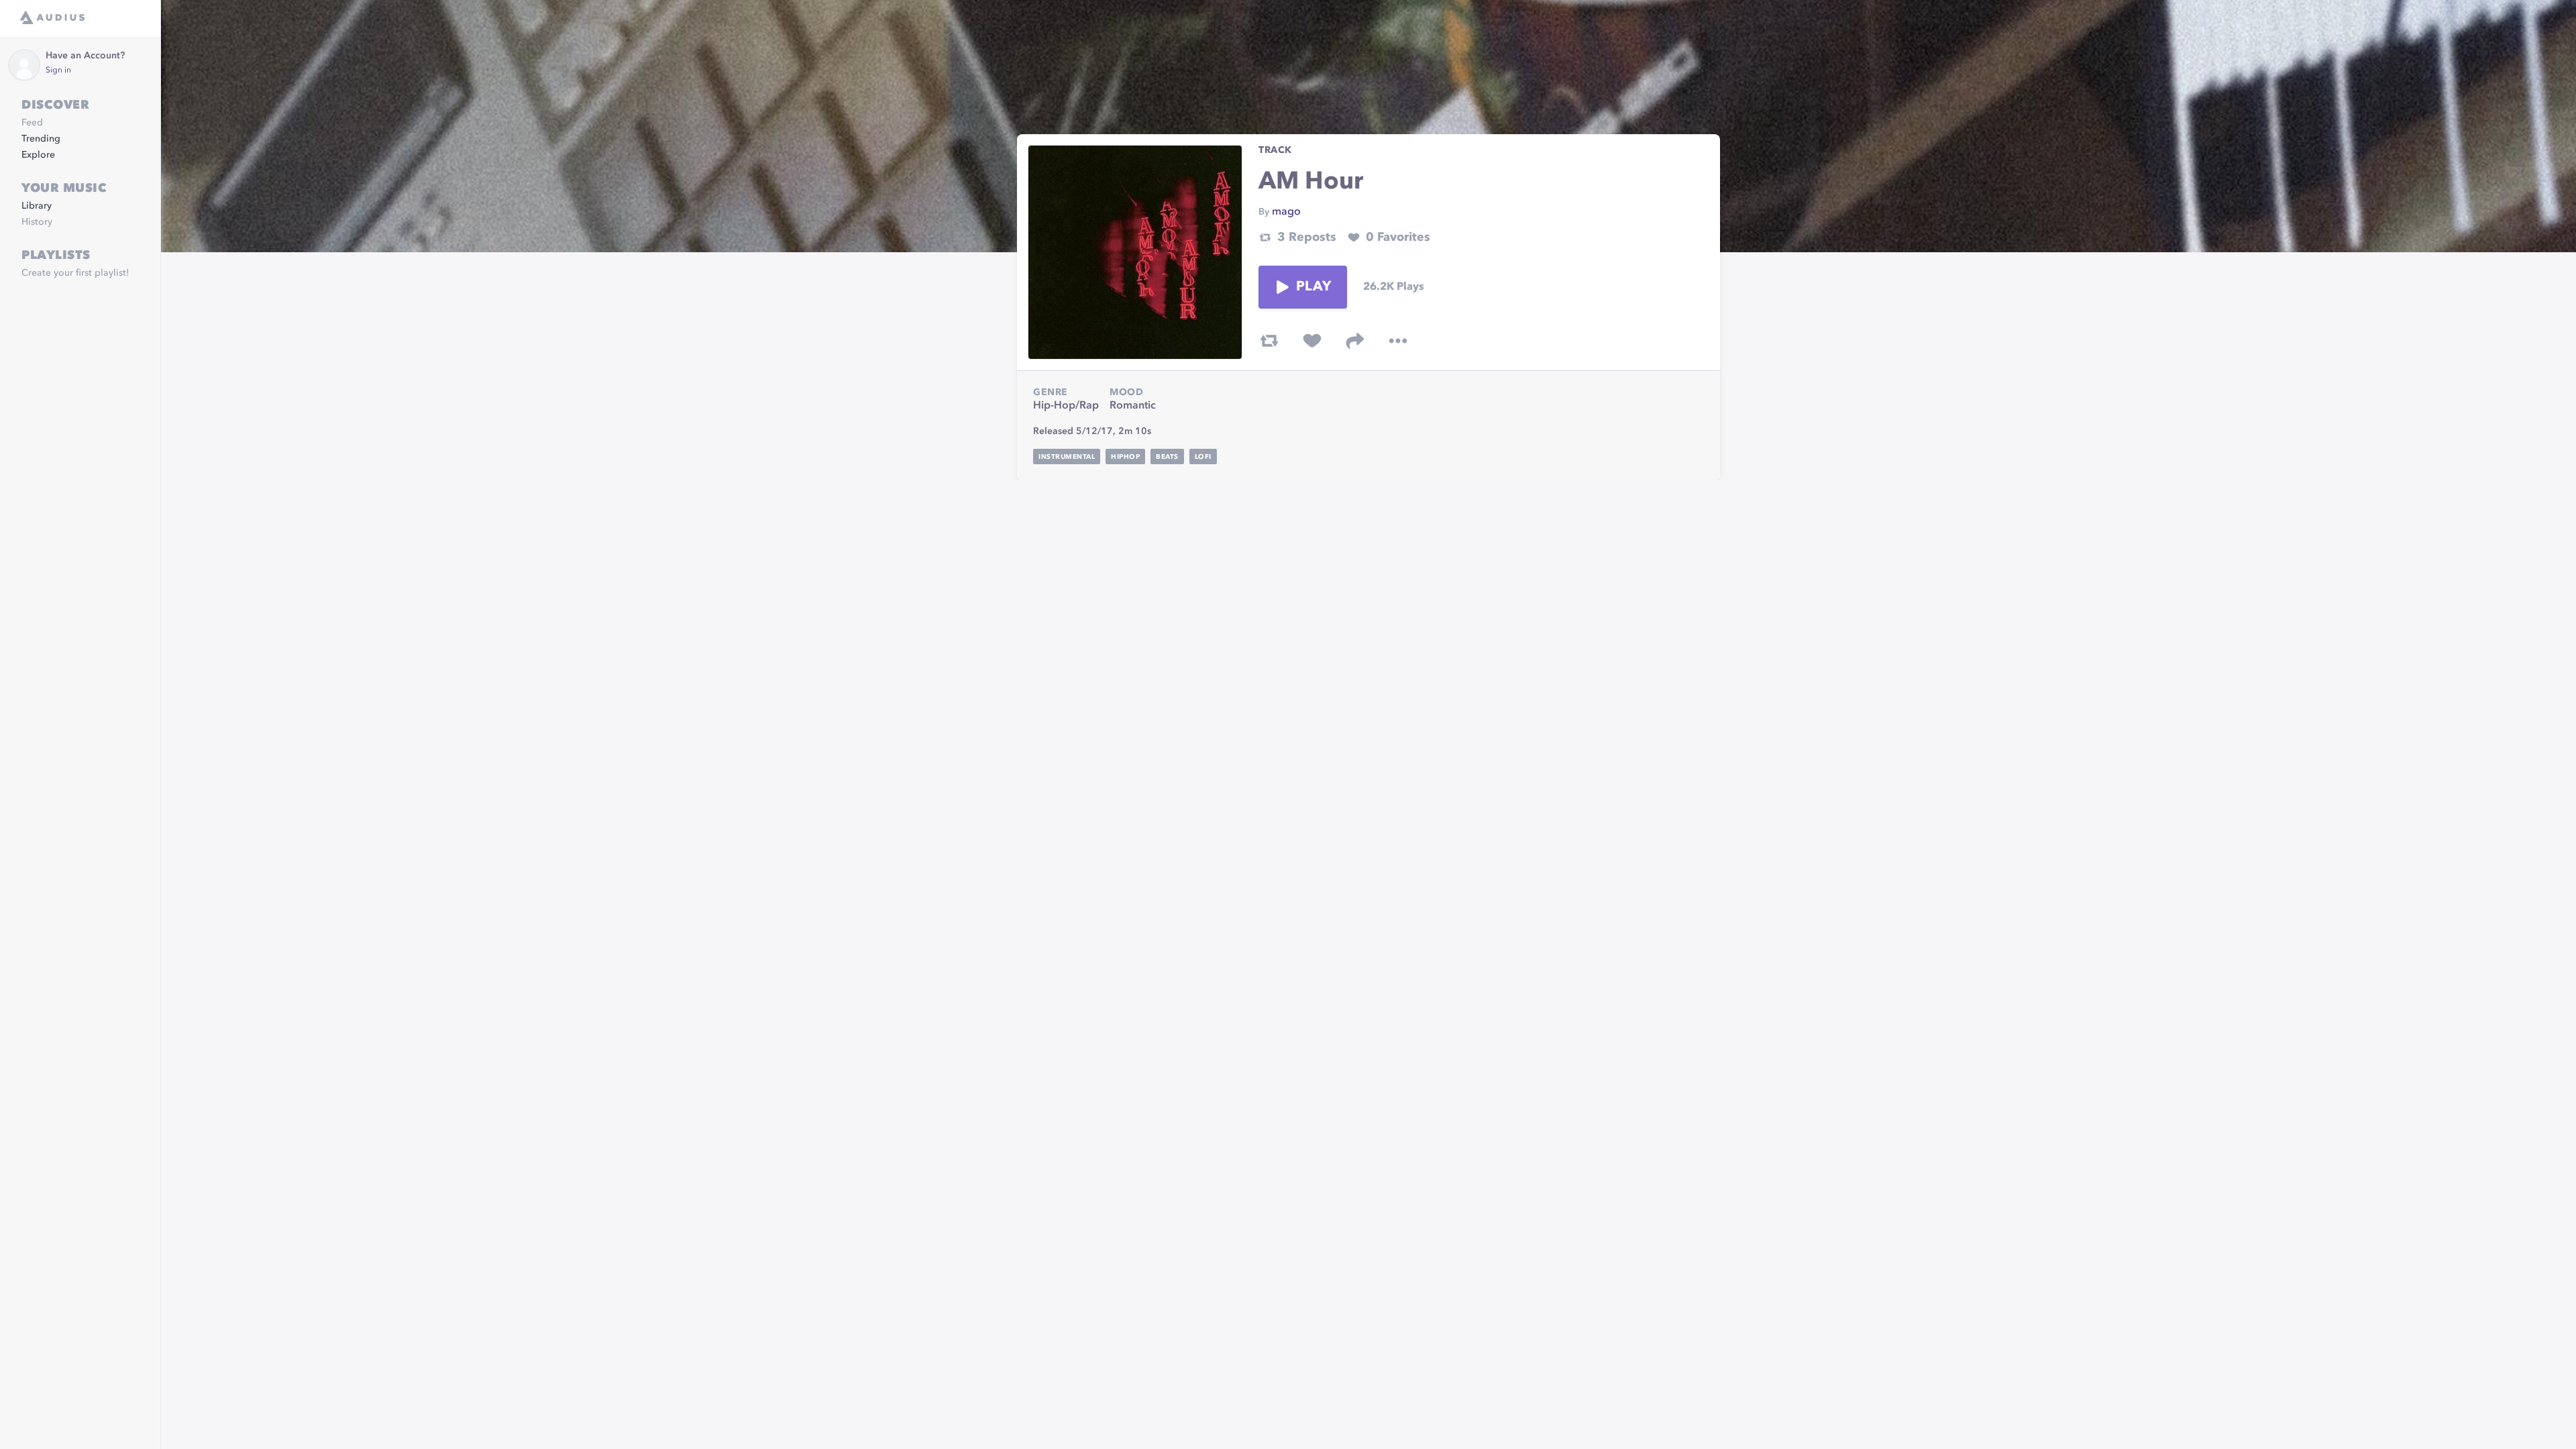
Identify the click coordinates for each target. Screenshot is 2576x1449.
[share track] (1355, 341)
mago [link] (1286, 212)
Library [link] (37, 206)
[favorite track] (1312, 341)
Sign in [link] (58, 70)
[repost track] (1269, 341)
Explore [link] (38, 155)
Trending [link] (41, 139)
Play (1313, 287)
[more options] (1398, 341)
